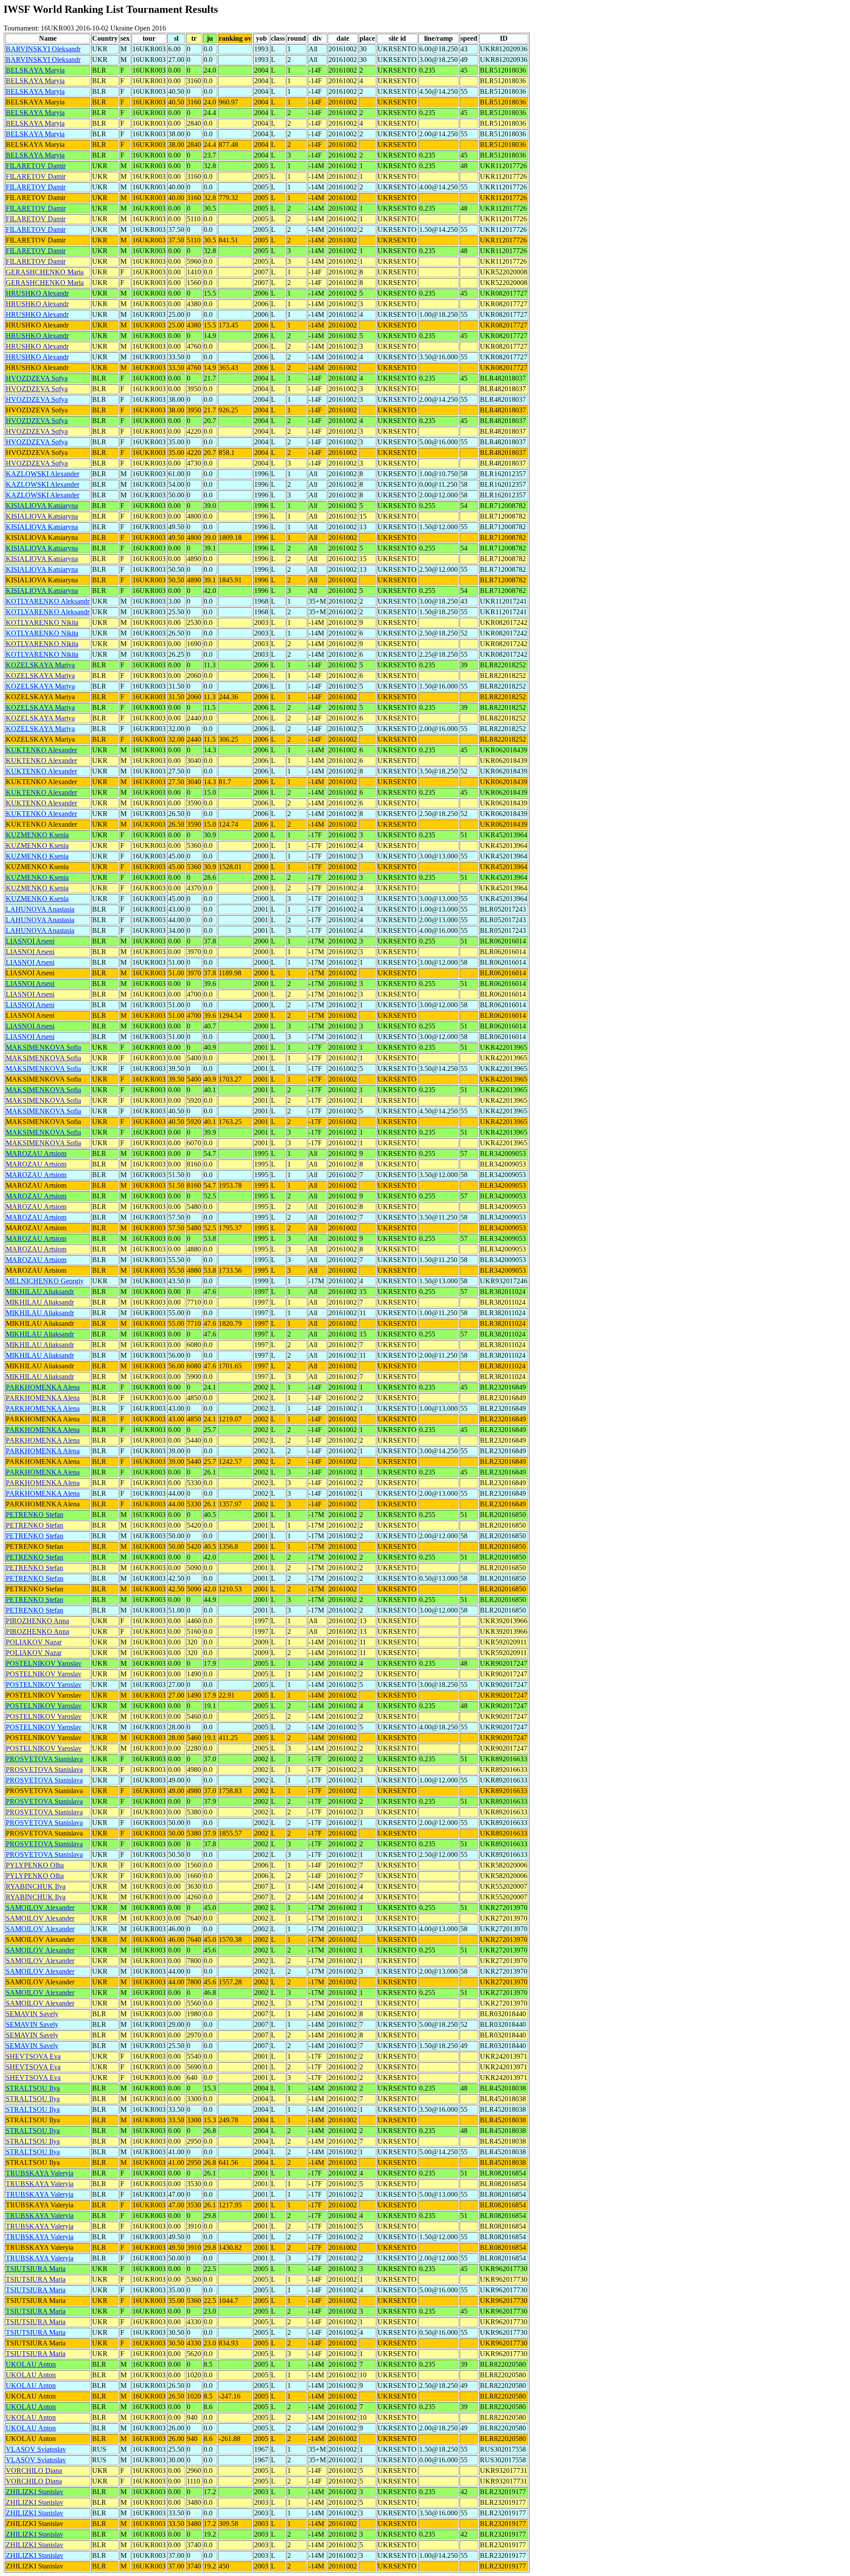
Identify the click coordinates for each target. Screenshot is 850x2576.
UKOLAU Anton (31, 2364)
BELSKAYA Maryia (35, 70)
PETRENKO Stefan (35, 1515)
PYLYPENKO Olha (35, 1865)
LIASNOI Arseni (30, 941)
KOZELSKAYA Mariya (40, 665)
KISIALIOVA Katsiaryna (42, 506)
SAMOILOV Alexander (40, 1908)
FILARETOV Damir (36, 166)
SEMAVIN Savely (32, 2014)
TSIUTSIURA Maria (36, 2269)
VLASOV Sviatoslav (36, 2449)
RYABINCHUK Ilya (36, 1886)
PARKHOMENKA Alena (43, 1387)
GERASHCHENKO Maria (45, 272)
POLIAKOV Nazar (34, 1642)
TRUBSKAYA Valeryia (40, 2173)
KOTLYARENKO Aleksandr (48, 601)
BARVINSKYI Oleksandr (43, 49)
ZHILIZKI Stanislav (35, 2492)
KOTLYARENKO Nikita (42, 622)
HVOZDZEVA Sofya (37, 378)
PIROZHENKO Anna (37, 1621)
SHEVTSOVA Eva (33, 2056)
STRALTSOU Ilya (33, 2088)
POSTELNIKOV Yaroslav (44, 1663)
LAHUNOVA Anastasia (40, 909)
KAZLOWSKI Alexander (42, 474)
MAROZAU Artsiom (36, 1153)
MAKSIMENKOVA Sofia (43, 1047)
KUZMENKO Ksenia (37, 835)
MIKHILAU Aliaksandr (40, 1292)
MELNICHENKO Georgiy (45, 1281)
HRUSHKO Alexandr (37, 293)
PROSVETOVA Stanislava (44, 1759)
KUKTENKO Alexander (41, 750)
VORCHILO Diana (34, 2470)
